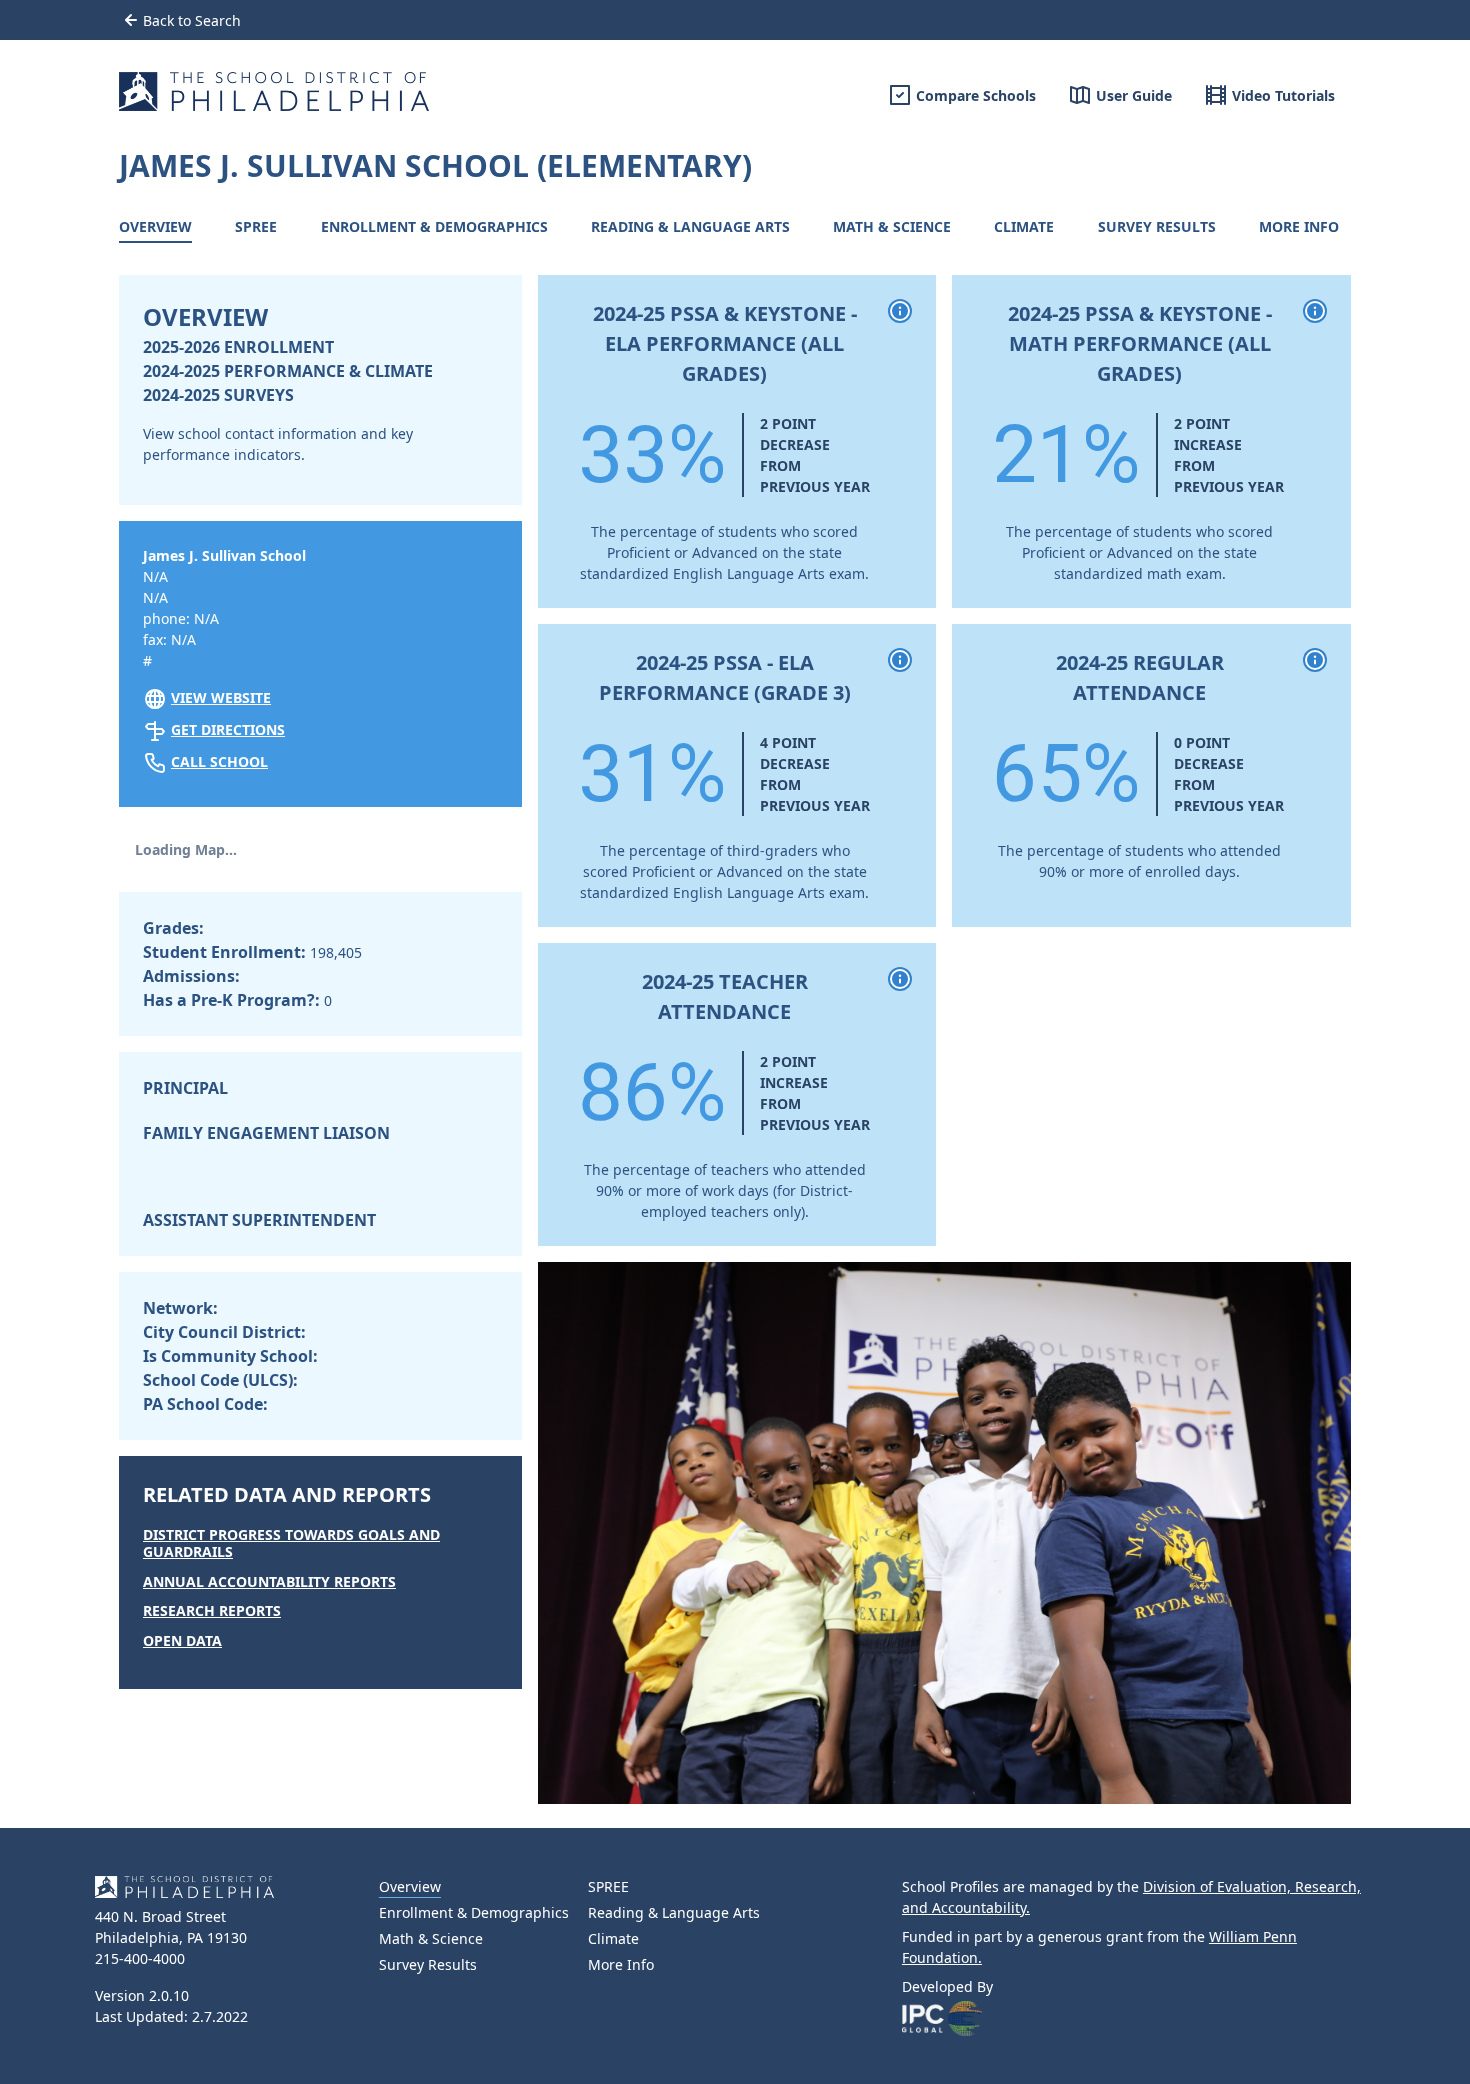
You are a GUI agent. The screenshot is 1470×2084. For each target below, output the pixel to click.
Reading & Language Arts (690, 226)
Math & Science (892, 226)
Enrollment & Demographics (434, 226)
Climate (1024, 226)
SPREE (256, 226)
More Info (1299, 226)
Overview (155, 226)
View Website (221, 697)
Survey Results (1157, 226)
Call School (219, 761)
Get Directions (228, 729)
